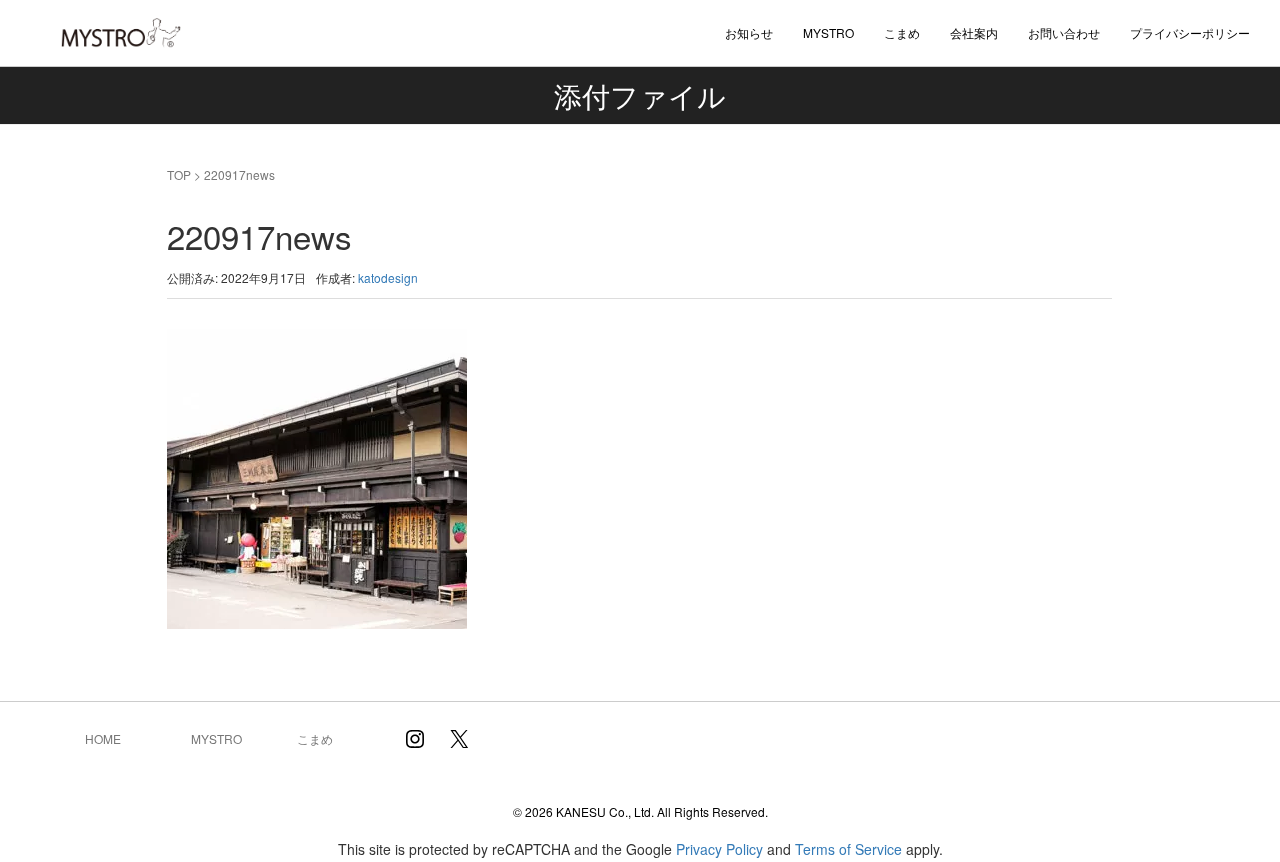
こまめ (902, 32)
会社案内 (974, 32)
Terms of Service (848, 849)
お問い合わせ (1064, 32)
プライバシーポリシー (1190, 32)
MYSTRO (216, 738)
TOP (179, 174)
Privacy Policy (719, 849)
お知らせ (749, 32)
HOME (103, 738)
